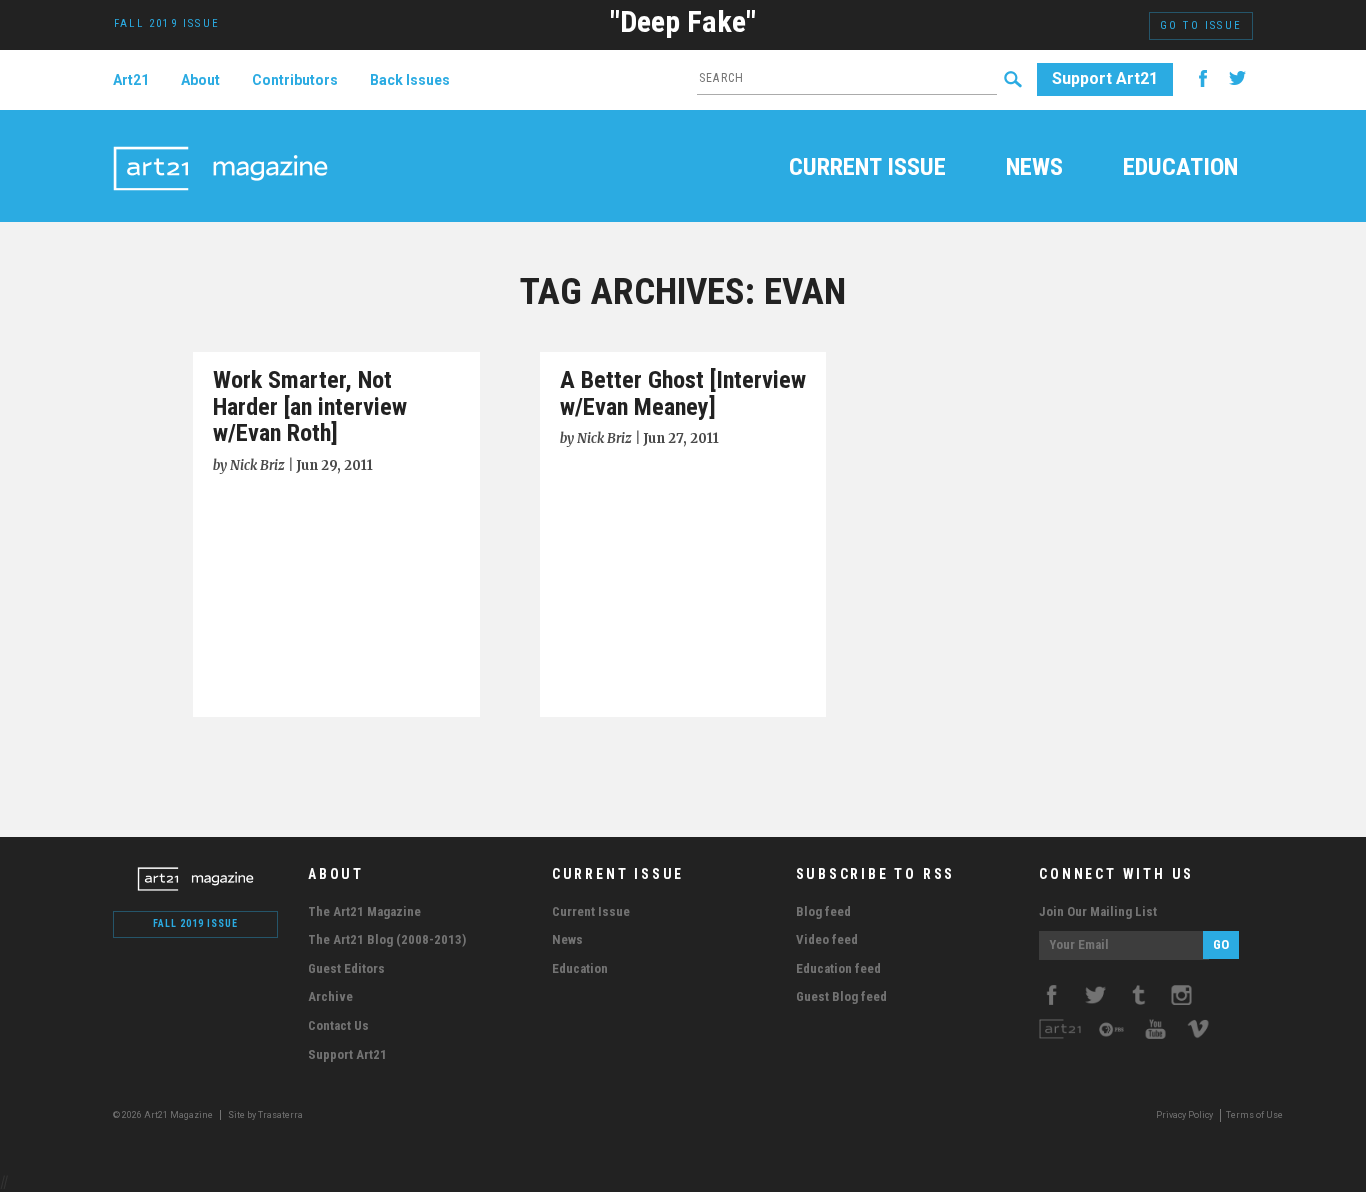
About (200, 80)
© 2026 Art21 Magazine (164, 1115)
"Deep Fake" (683, 21)
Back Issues (410, 80)
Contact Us (338, 1025)
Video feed (827, 939)
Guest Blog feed (841, 996)
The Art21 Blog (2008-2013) (387, 939)
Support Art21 (1105, 78)
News (1034, 169)
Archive (330, 996)
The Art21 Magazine (364, 911)
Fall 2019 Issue (195, 923)
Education (1180, 169)
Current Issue (867, 169)
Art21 (131, 80)
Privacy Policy (1184, 1115)
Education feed (838, 968)
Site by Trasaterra (265, 1115)
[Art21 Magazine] (220, 145)
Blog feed (823, 911)
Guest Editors (346, 968)
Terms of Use (1254, 1115)
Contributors (295, 80)
